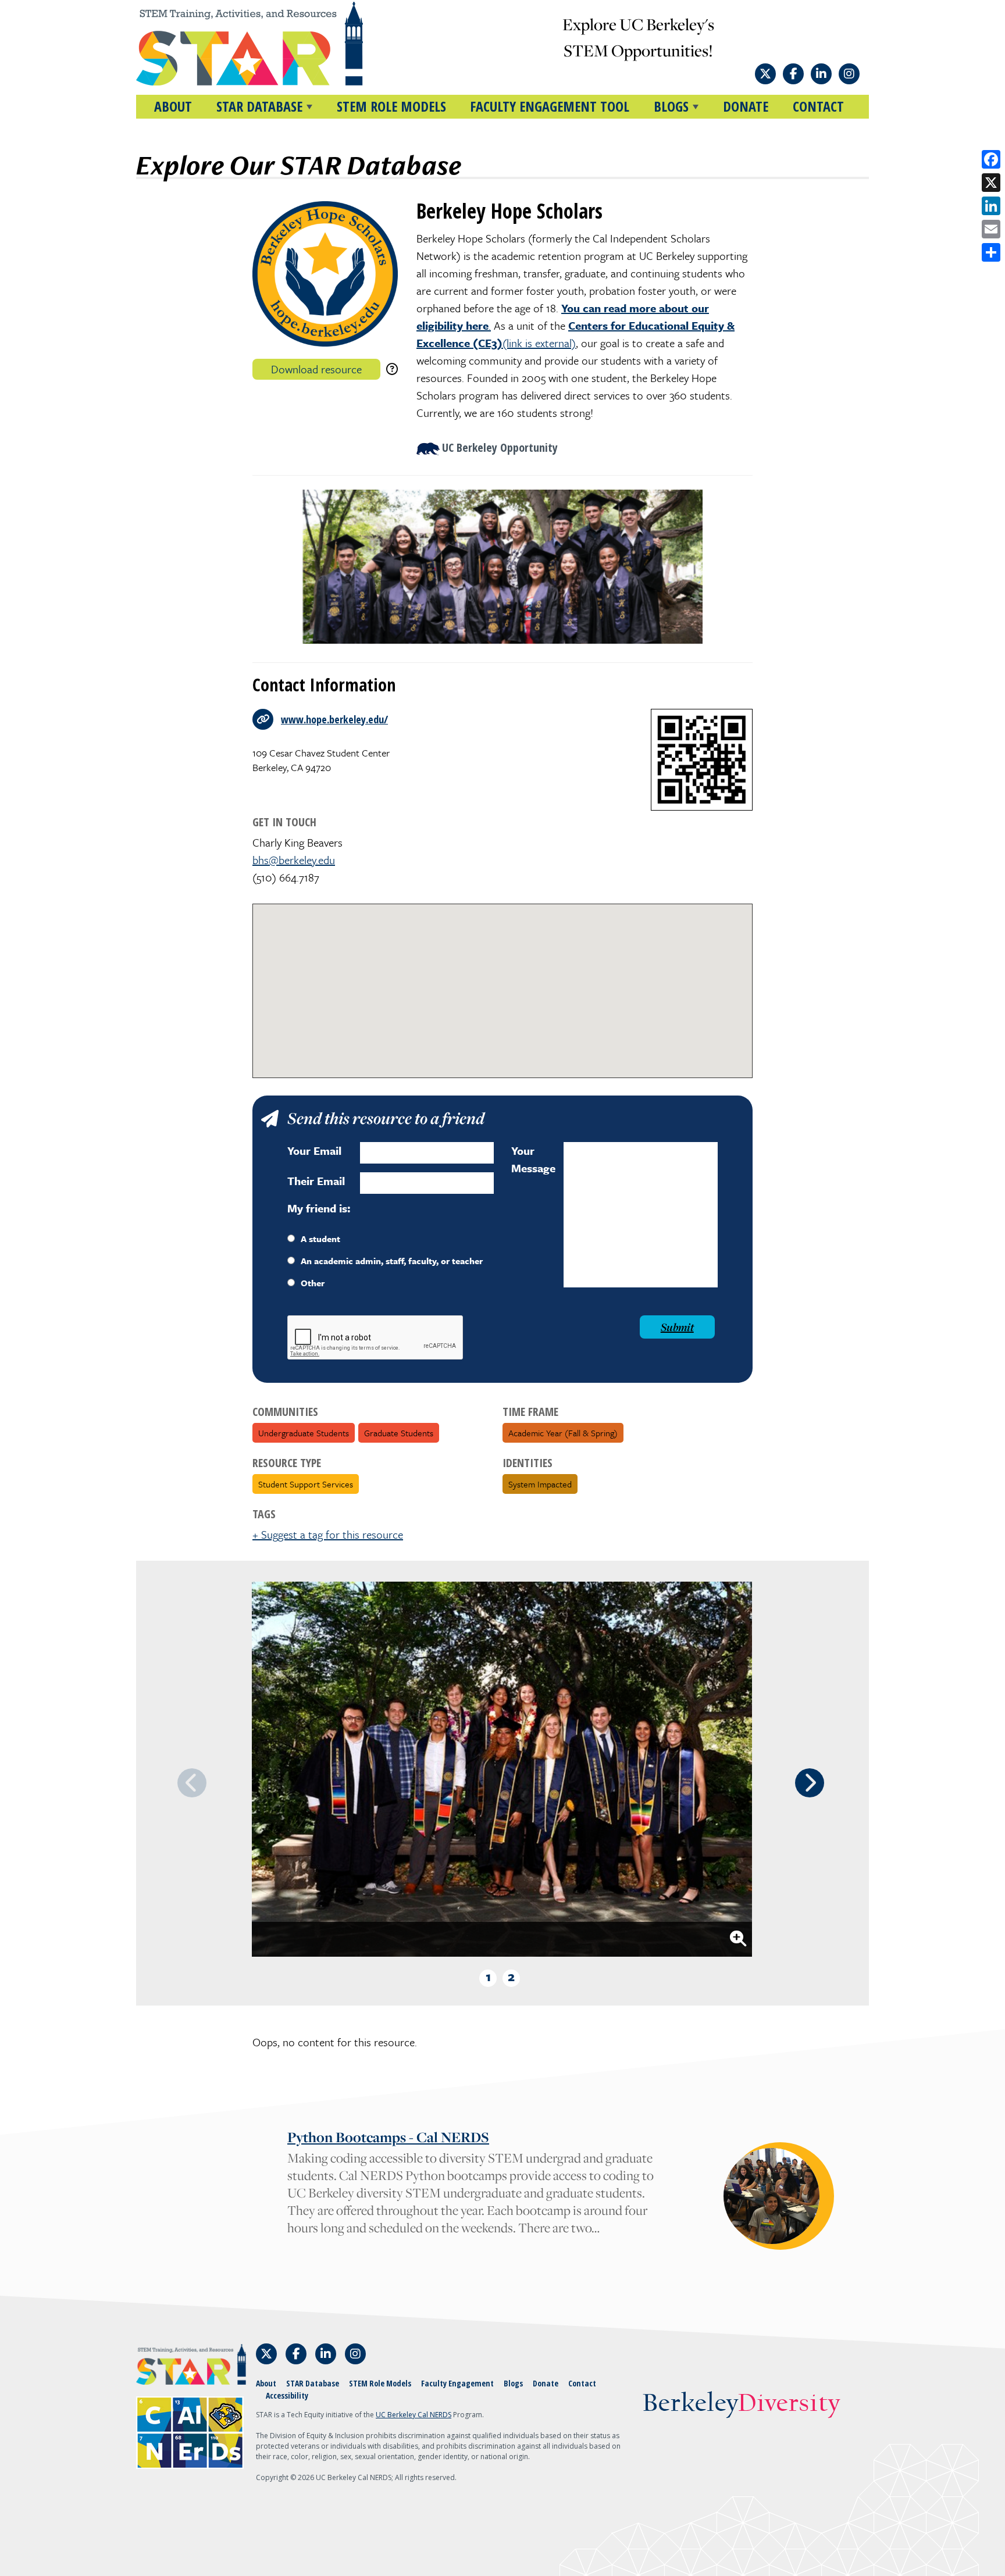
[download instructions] (392, 369)
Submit (677, 1327)
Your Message (533, 1159)
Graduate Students (399, 1433)
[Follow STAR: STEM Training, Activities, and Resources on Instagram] (849, 74)
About (173, 106)
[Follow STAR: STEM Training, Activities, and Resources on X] (765, 74)
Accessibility (287, 2395)
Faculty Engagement (457, 2383)
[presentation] (810, 1783)
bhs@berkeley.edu (294, 860)
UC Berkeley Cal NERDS (414, 2415)
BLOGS (671, 106)
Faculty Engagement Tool (550, 106)
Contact (818, 106)
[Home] (272, 44)
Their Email (316, 1181)
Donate (746, 106)
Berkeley (741, 2404)
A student (320, 1239)
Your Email (314, 1150)
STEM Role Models (391, 106)
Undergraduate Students (304, 1433)
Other (313, 1283)
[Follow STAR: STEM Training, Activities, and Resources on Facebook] (793, 74)
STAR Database (313, 2383)
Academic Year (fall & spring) (563, 1433)
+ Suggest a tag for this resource (328, 1534)
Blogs (513, 2383)
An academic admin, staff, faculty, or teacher (392, 1261)
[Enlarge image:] (738, 1939)
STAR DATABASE (259, 106)
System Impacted (540, 1484)
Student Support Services (306, 1484)
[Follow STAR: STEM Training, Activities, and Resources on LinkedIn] (821, 74)
